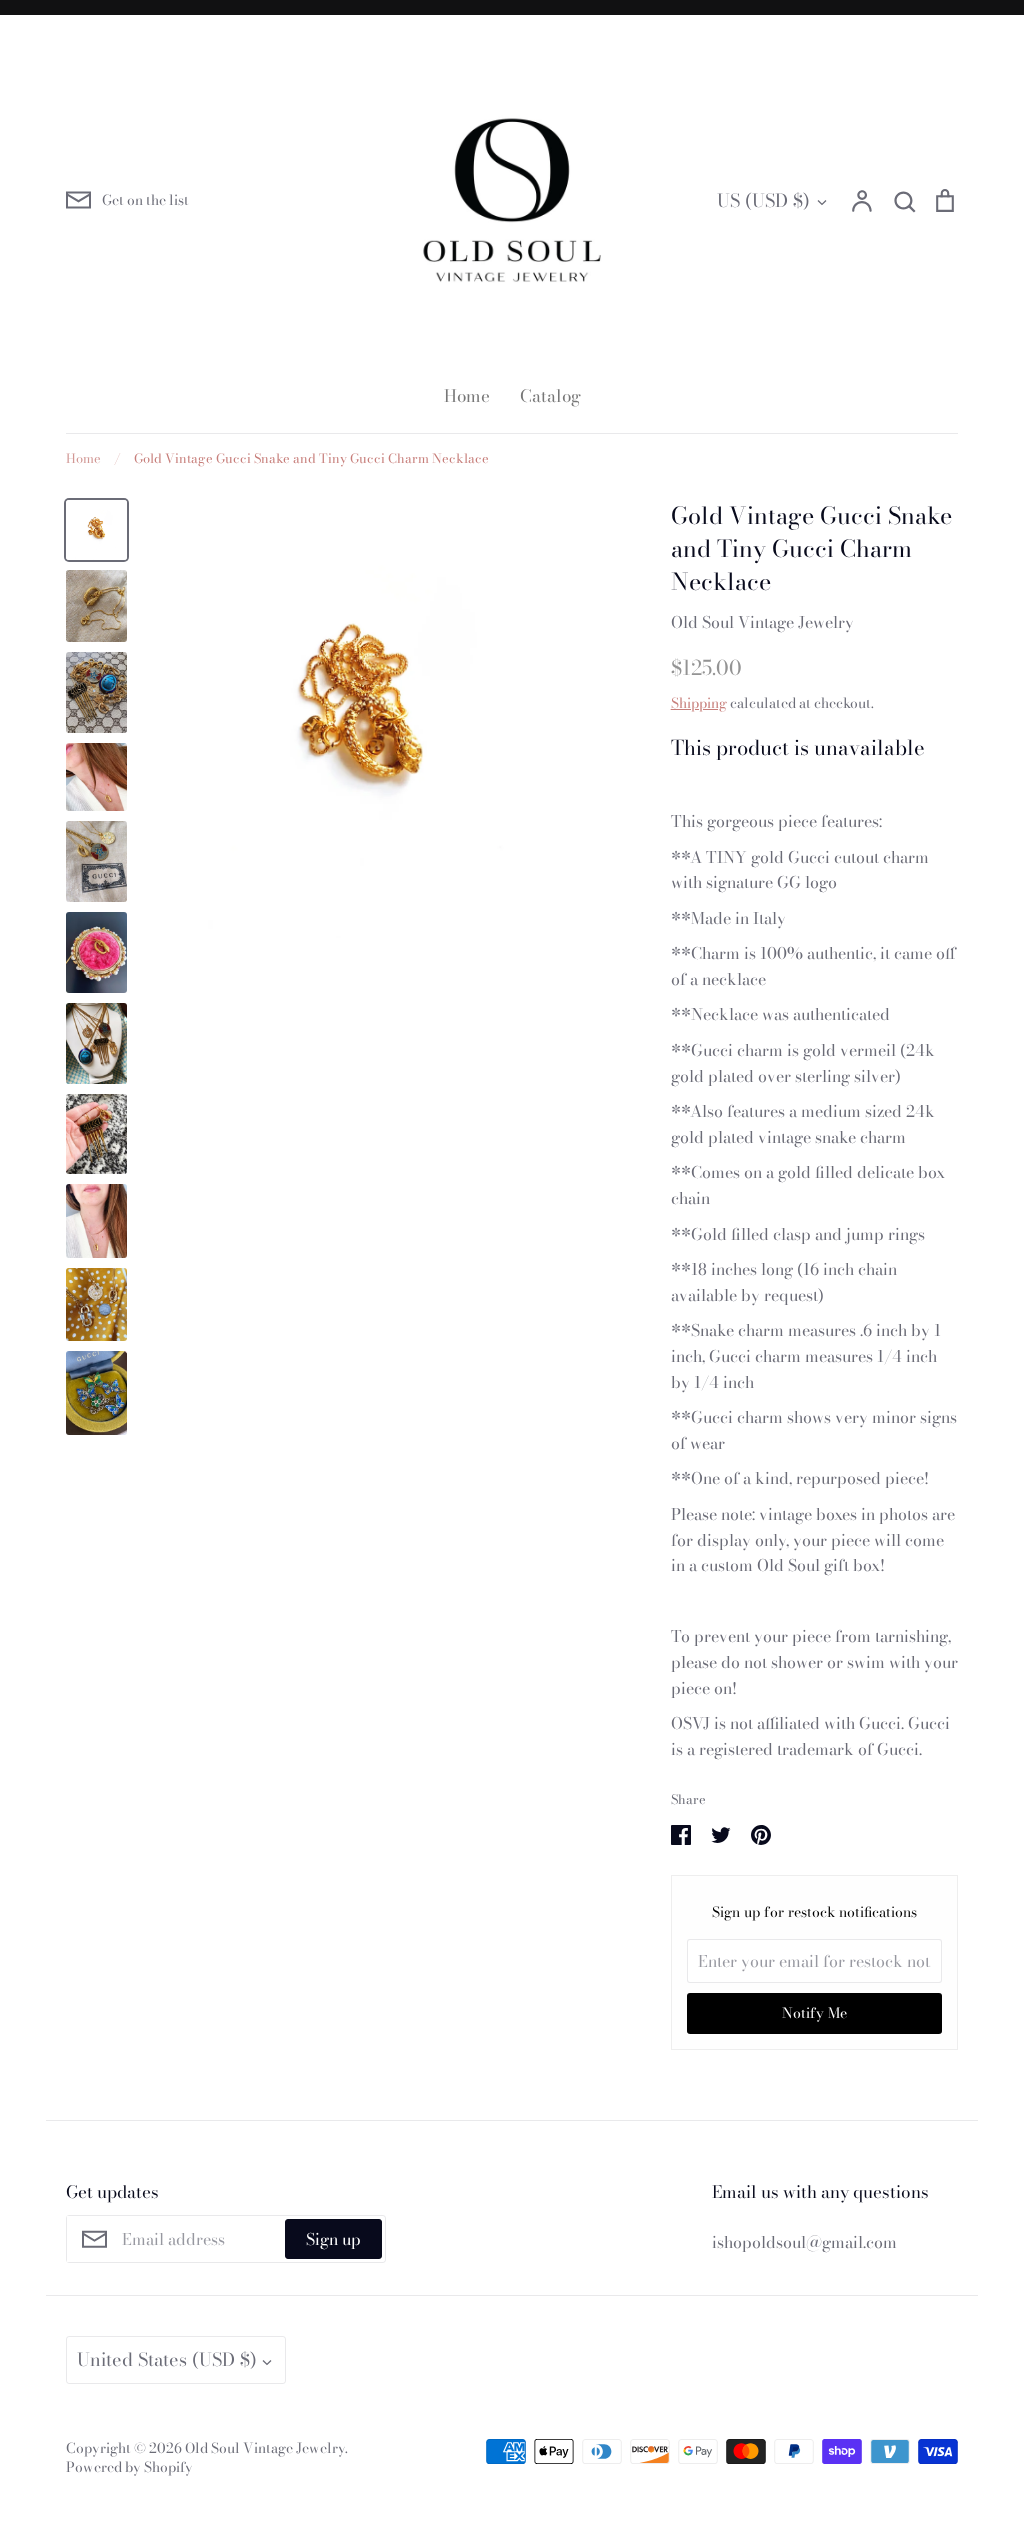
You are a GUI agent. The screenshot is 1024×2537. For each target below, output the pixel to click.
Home (467, 396)
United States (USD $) (167, 2359)
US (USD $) (763, 200)
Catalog (550, 396)
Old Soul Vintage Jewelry (762, 622)
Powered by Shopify (129, 2467)
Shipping (699, 703)
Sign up (333, 2239)
